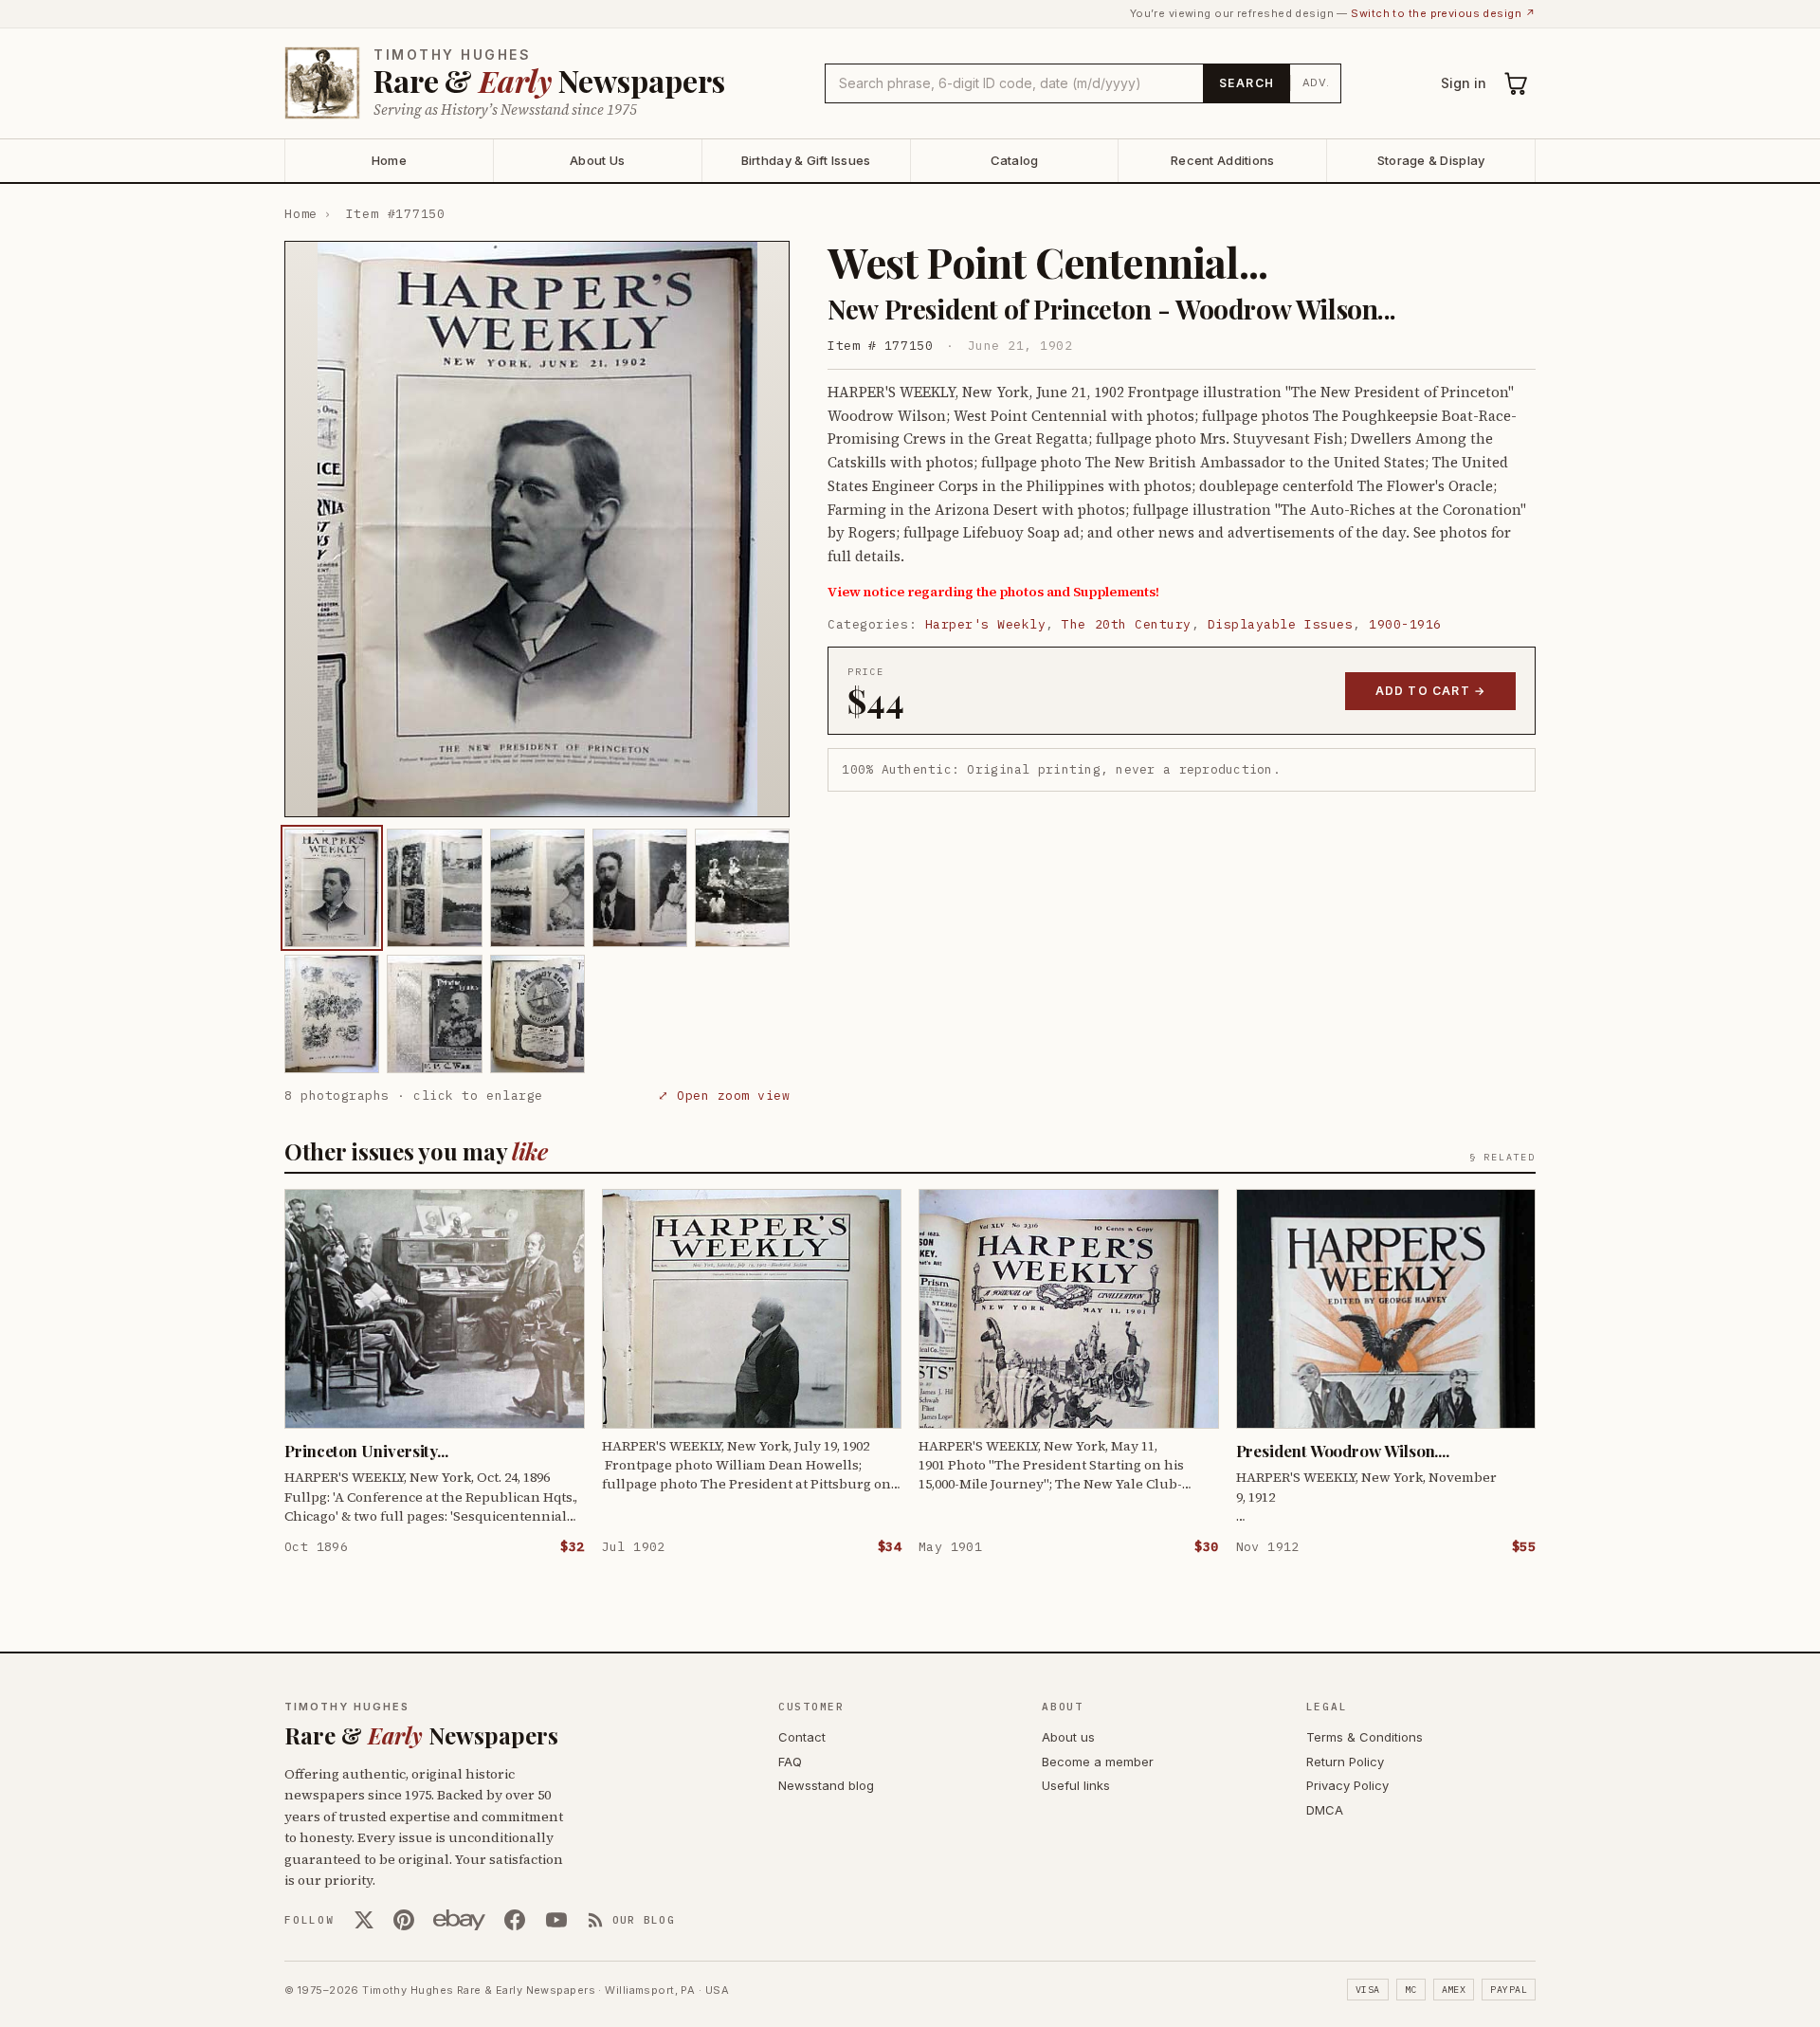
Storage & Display (1431, 160)
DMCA (1325, 1810)
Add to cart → (1431, 691)
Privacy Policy (1347, 1785)
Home (389, 160)
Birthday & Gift (806, 160)
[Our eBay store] (459, 1920)
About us (1068, 1737)
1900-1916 (1405, 624)
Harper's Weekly (986, 624)
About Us (597, 160)
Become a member (1098, 1762)
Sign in (1464, 83)
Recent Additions (1222, 160)
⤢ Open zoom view (724, 1096)
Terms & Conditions (1365, 1737)
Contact (802, 1737)
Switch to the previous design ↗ (1443, 13)
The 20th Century (1126, 624)
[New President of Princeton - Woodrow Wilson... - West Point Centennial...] (332, 888)
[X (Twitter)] (364, 1920)
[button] (537, 529)
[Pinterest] (404, 1920)
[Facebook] (515, 1920)
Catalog (1015, 160)
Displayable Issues (1280, 624)
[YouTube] (556, 1920)
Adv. (1316, 82)
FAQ (790, 1762)
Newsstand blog (826, 1785)
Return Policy (1345, 1762)
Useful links (1076, 1785)
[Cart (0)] (1517, 83)
